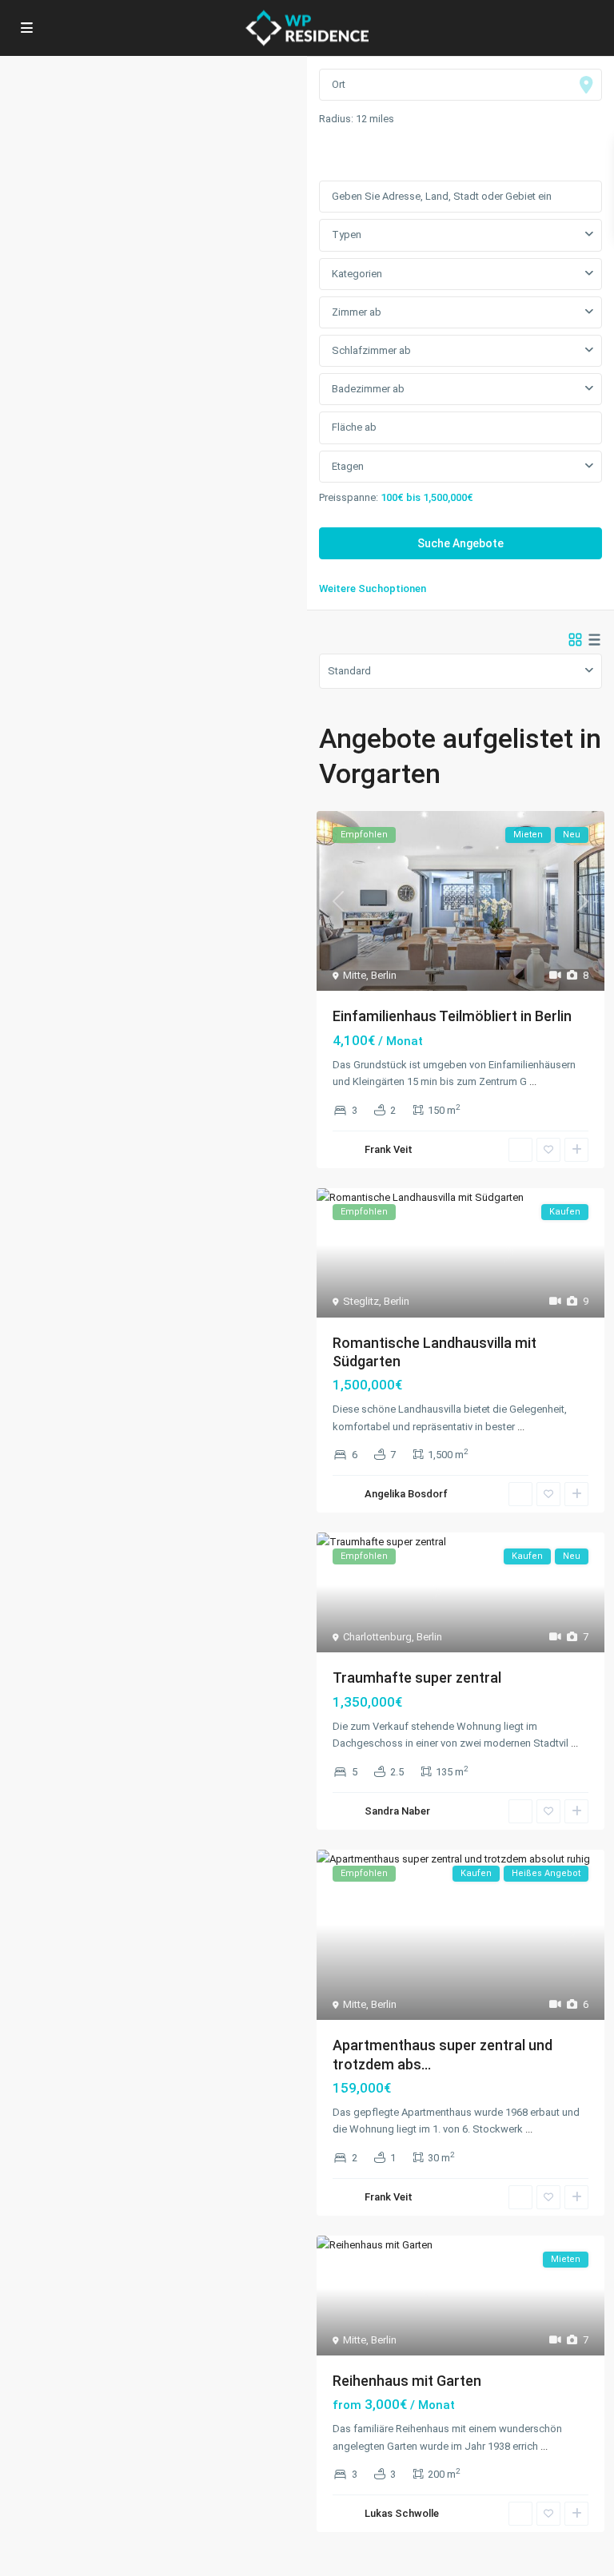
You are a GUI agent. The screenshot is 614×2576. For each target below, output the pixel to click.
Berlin (384, 975)
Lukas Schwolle (402, 2513)
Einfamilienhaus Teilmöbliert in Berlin (452, 1016)
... (533, 1081)
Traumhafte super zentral (417, 1678)
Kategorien (357, 274)
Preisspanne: (349, 497)
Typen (347, 235)
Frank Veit (389, 1149)
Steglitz (361, 1301)
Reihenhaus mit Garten (407, 2381)
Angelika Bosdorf (406, 1494)
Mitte (355, 975)
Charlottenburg (377, 1637)
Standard (349, 671)
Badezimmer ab (368, 389)
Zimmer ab (357, 312)
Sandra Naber (397, 1811)
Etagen (348, 466)
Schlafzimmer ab (371, 350)
